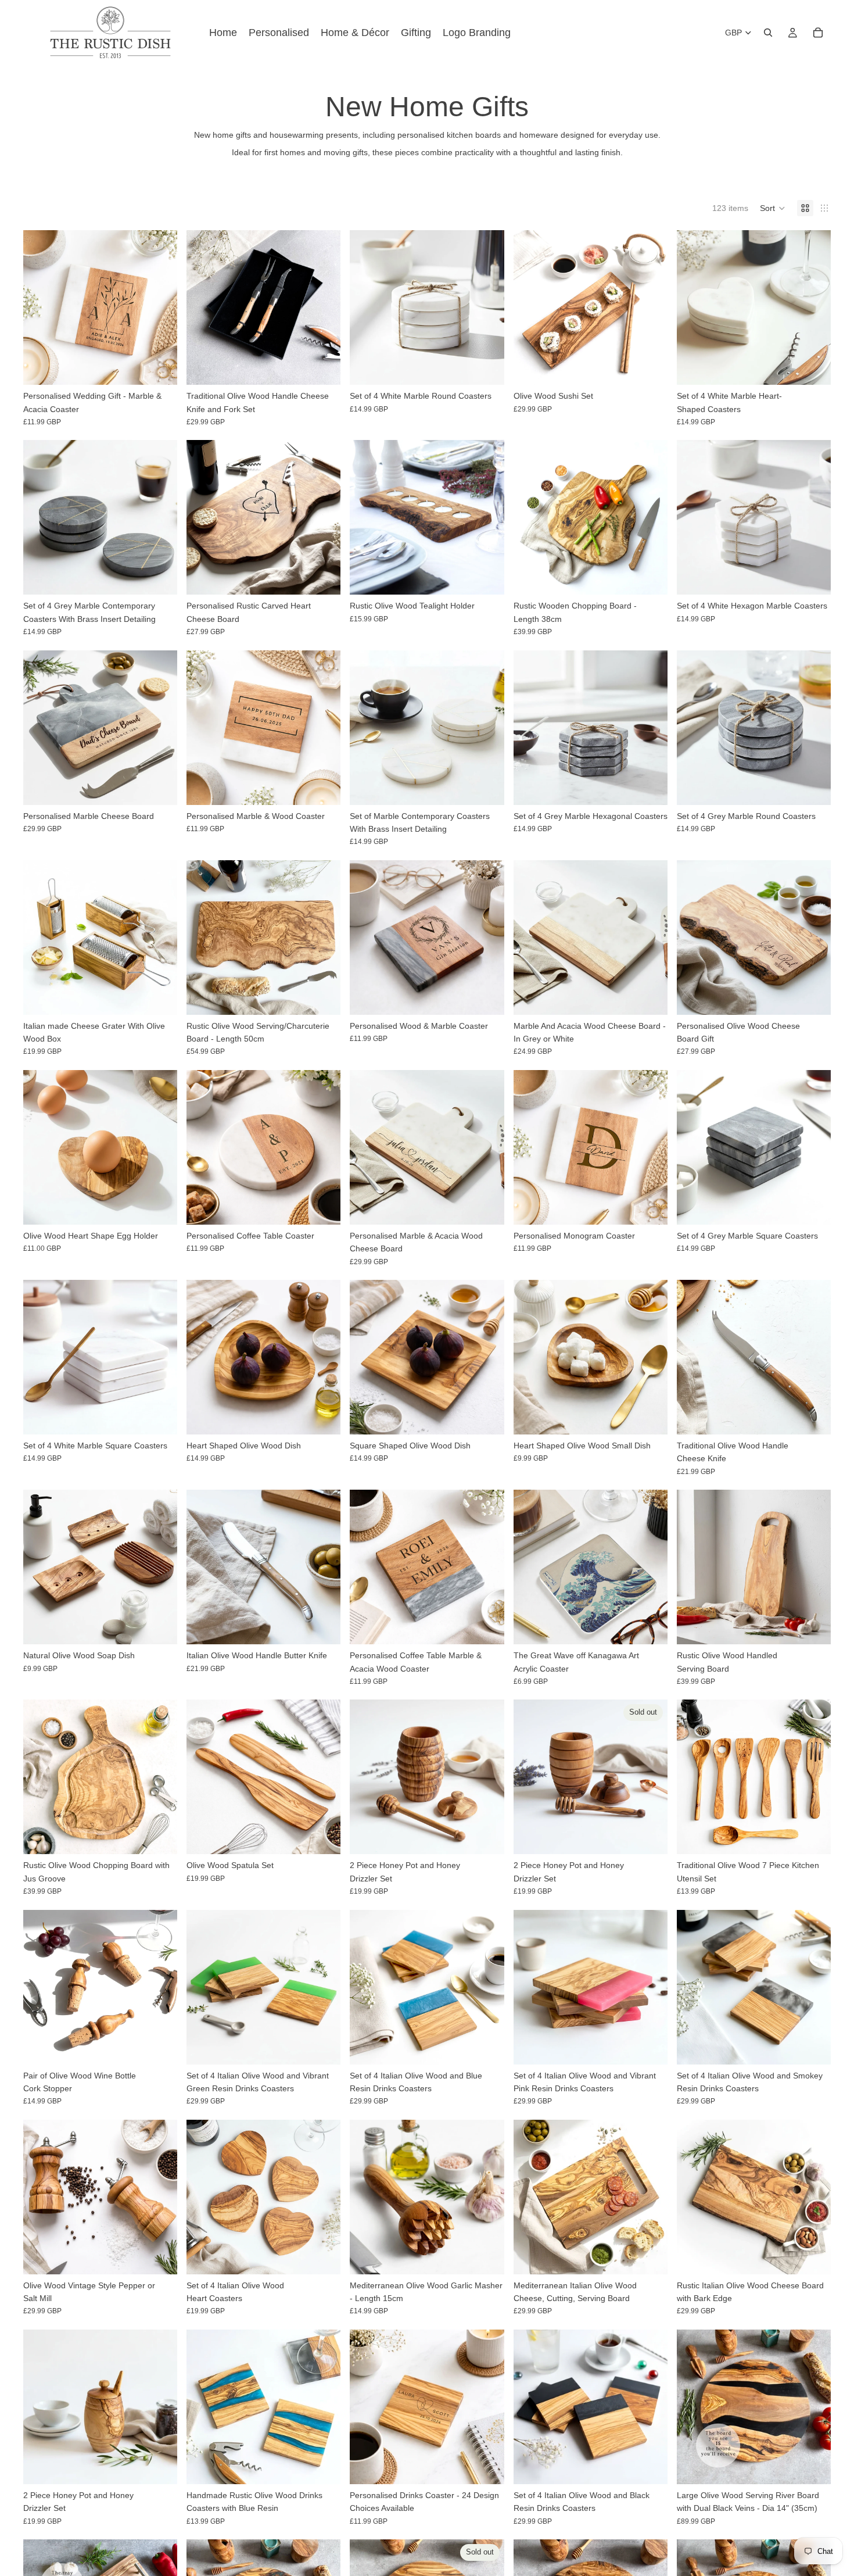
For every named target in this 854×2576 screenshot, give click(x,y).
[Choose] (159, 367)
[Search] (768, 33)
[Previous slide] (41, 307)
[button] (773, 208)
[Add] (323, 367)
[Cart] (818, 33)
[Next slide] (160, 307)
